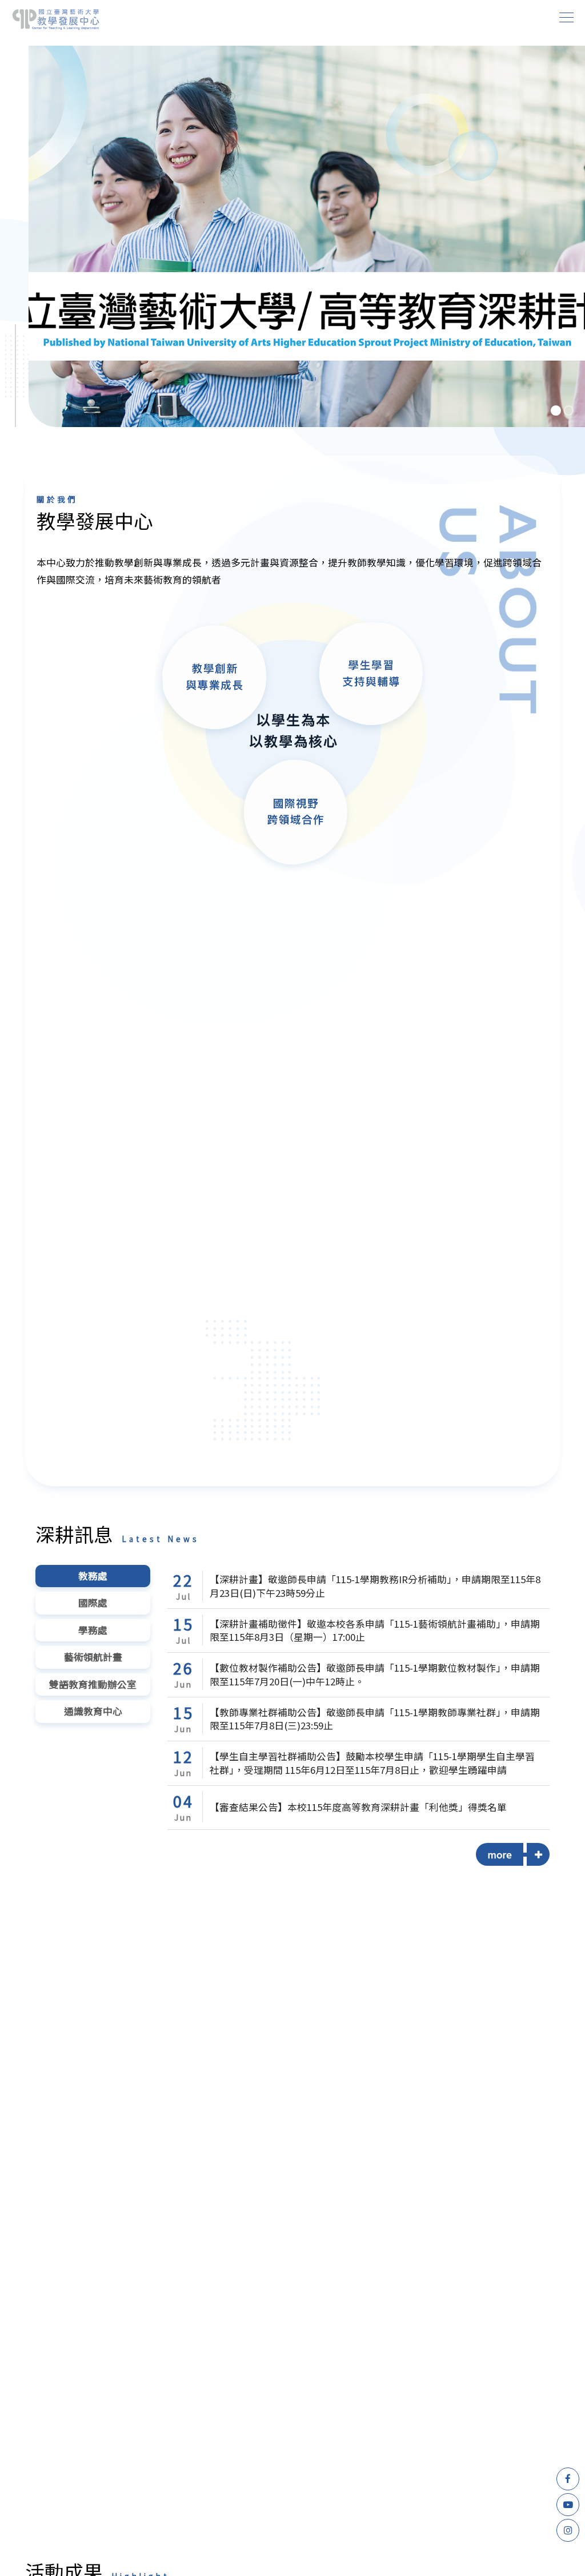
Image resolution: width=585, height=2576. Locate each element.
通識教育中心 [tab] (93, 1711)
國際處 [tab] (93, 1603)
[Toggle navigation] (567, 17)
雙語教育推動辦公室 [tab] (93, 1684)
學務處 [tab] (93, 1630)
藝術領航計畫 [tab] (93, 1657)
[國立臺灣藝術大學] (56, 19)
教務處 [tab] (93, 1576)
